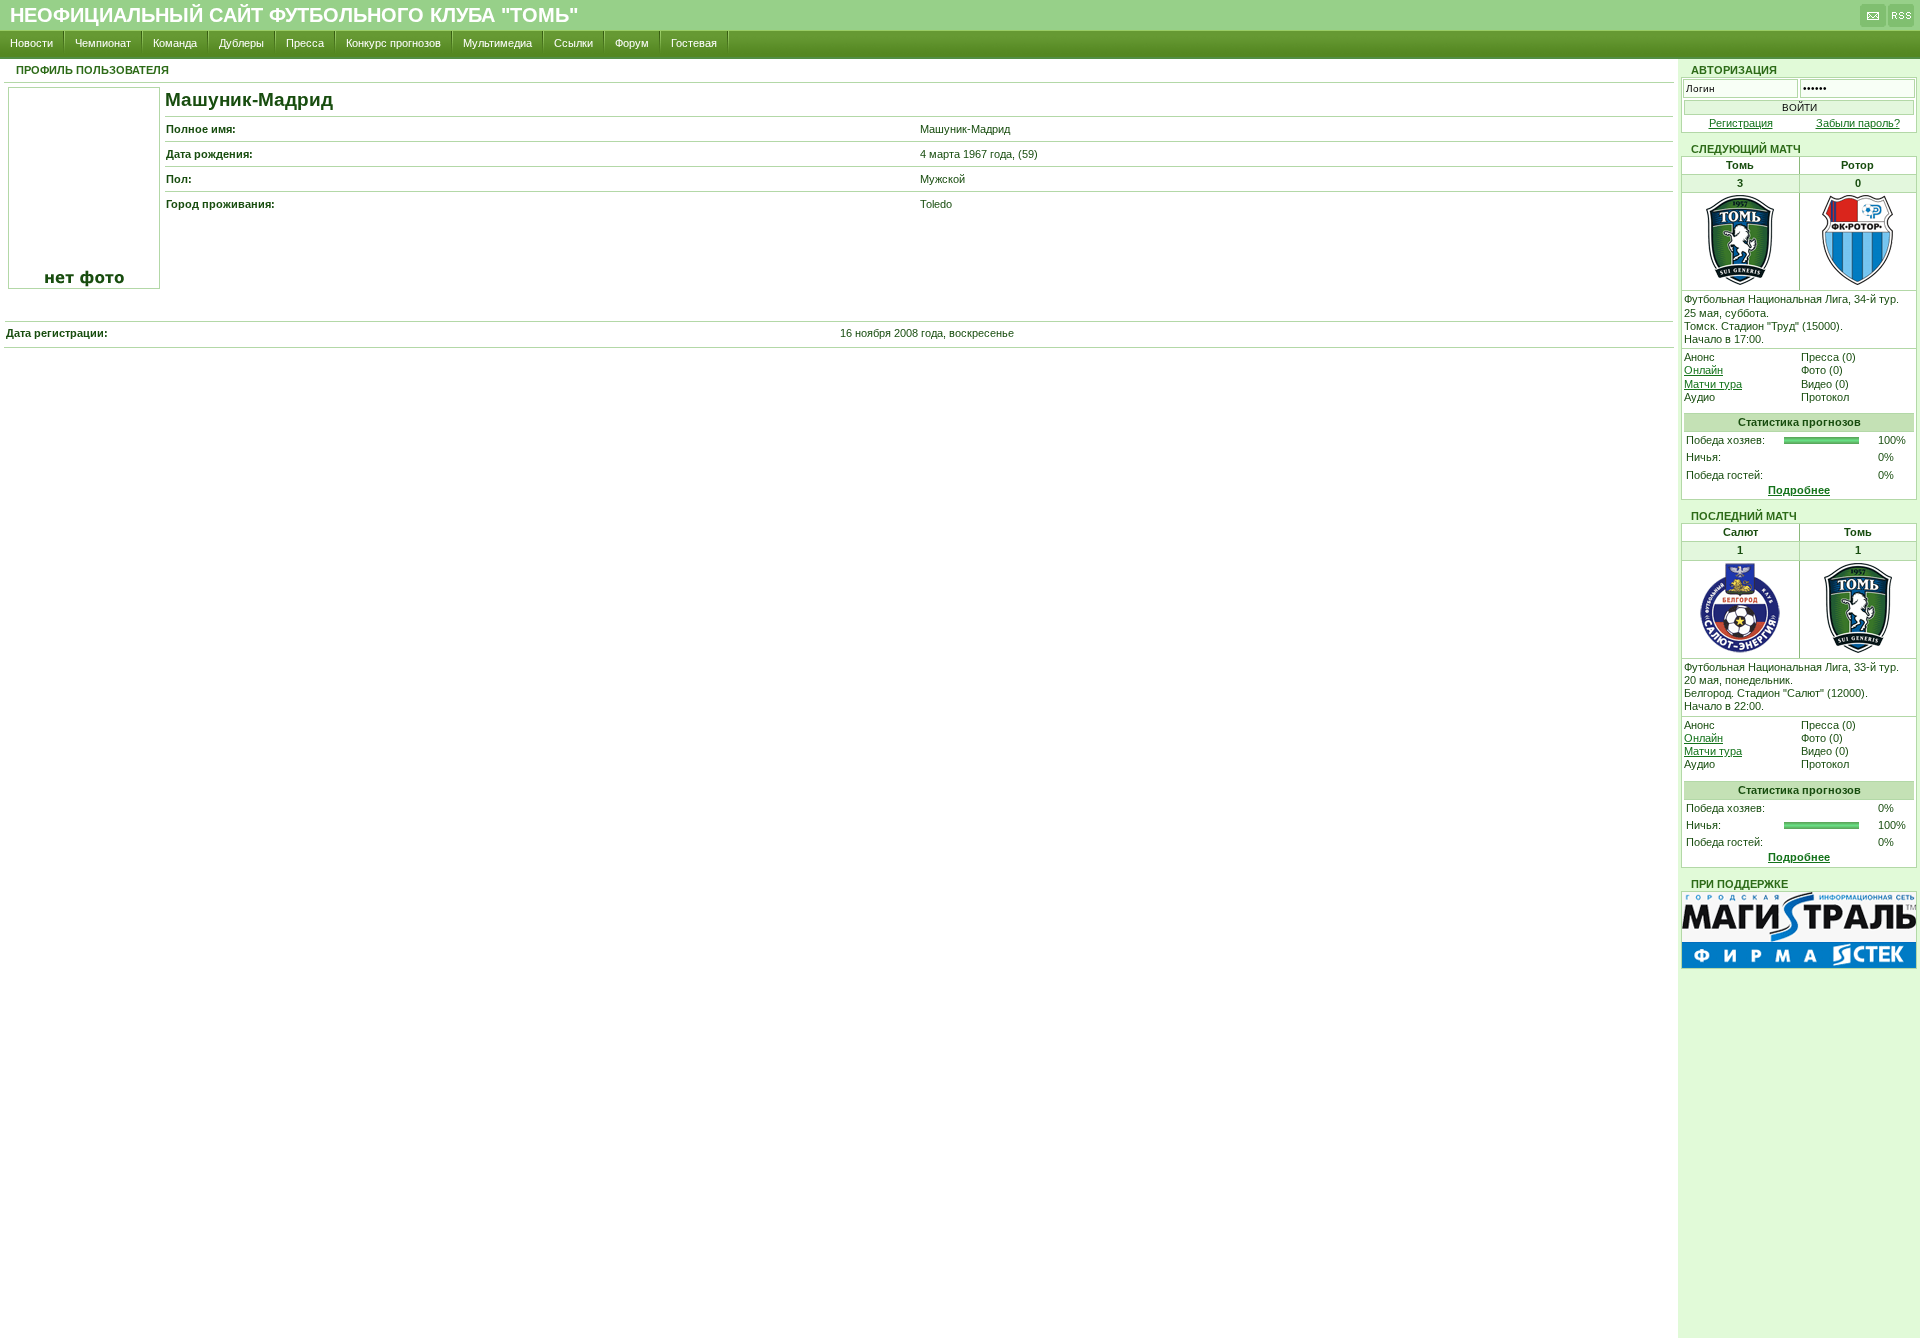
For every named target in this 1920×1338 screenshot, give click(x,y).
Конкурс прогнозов (393, 43)
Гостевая (694, 43)
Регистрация (1741, 123)
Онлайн (1703, 370)
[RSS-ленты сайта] (1901, 21)
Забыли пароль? (1858, 123)
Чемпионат (103, 43)
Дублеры (241, 43)
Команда (175, 43)
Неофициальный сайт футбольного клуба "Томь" (294, 15)
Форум (632, 43)
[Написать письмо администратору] (1873, 21)
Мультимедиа (497, 43)
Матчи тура (1713, 384)
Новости (31, 43)
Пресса (305, 43)
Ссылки (573, 43)
